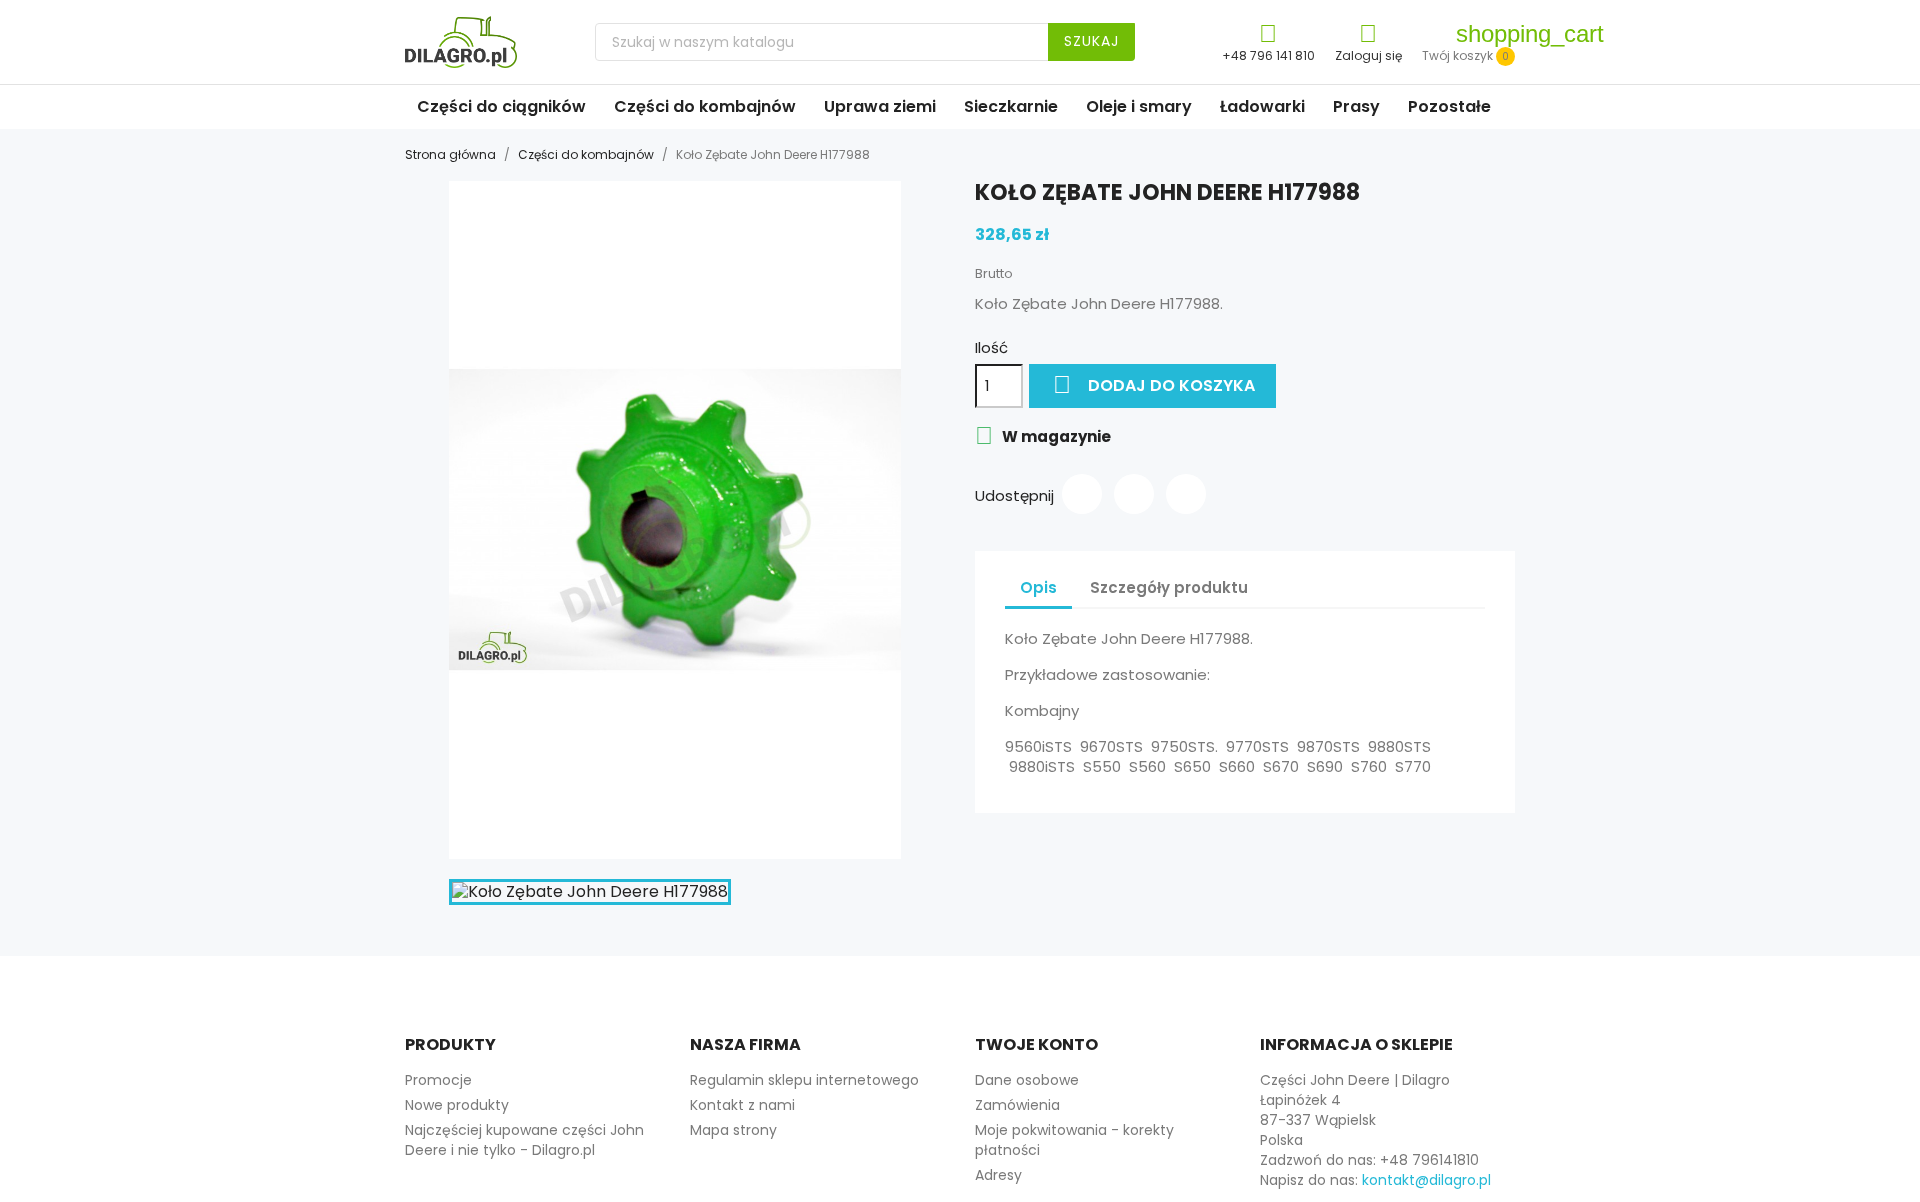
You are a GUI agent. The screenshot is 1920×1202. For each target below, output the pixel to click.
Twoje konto (1036, 1044)
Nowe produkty (457, 1105)
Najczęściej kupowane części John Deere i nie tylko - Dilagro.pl (524, 1140)
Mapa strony (733, 1130)
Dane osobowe (1027, 1080)
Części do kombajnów (705, 106)
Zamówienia (1017, 1105)
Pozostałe (1449, 106)
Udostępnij (1082, 494)
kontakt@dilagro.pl (1426, 1180)
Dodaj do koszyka (1154, 384)
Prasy (1356, 106)
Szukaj (1091, 41)
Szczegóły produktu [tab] (1169, 587)
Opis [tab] (1038, 587)
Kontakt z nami (742, 1105)
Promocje (438, 1080)
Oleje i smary (1139, 106)
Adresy (998, 1175)
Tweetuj (1134, 494)
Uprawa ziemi (880, 106)
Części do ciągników (501, 106)
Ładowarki (1262, 106)
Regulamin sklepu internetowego (804, 1080)
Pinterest (1186, 494)
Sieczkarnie (1011, 106)
